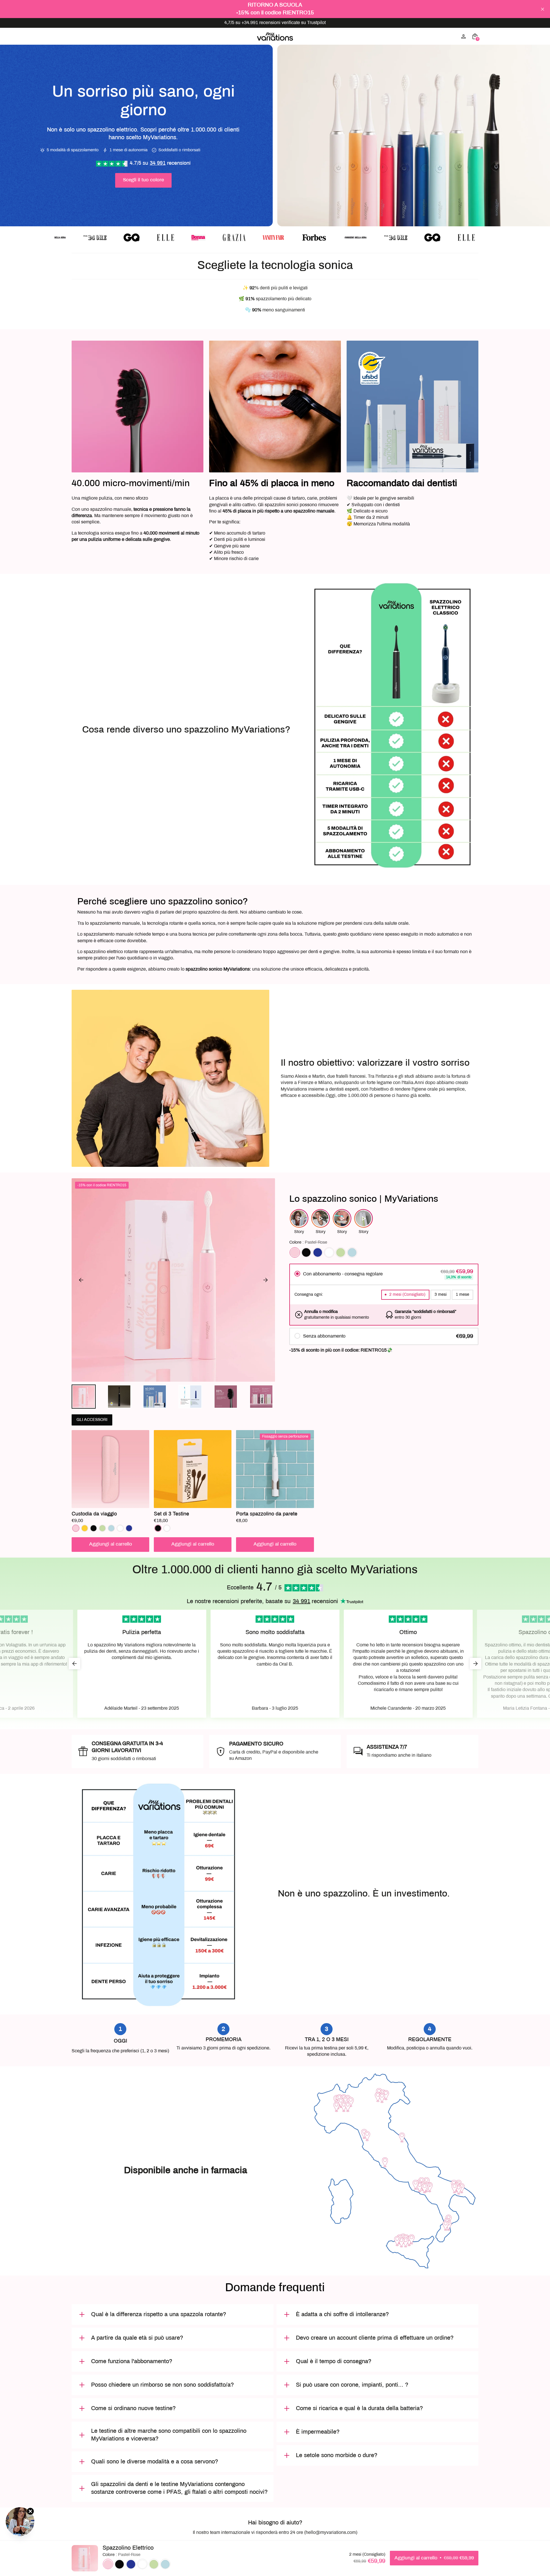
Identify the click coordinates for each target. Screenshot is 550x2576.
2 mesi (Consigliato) (407, 1295)
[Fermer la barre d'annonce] (543, 9)
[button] (84, 1397)
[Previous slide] (80, 451)
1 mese (462, 1295)
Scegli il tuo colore (143, 180)
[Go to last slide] (81, 1280)
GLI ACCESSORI (92, 1420)
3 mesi (441, 1295)
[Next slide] (470, 451)
